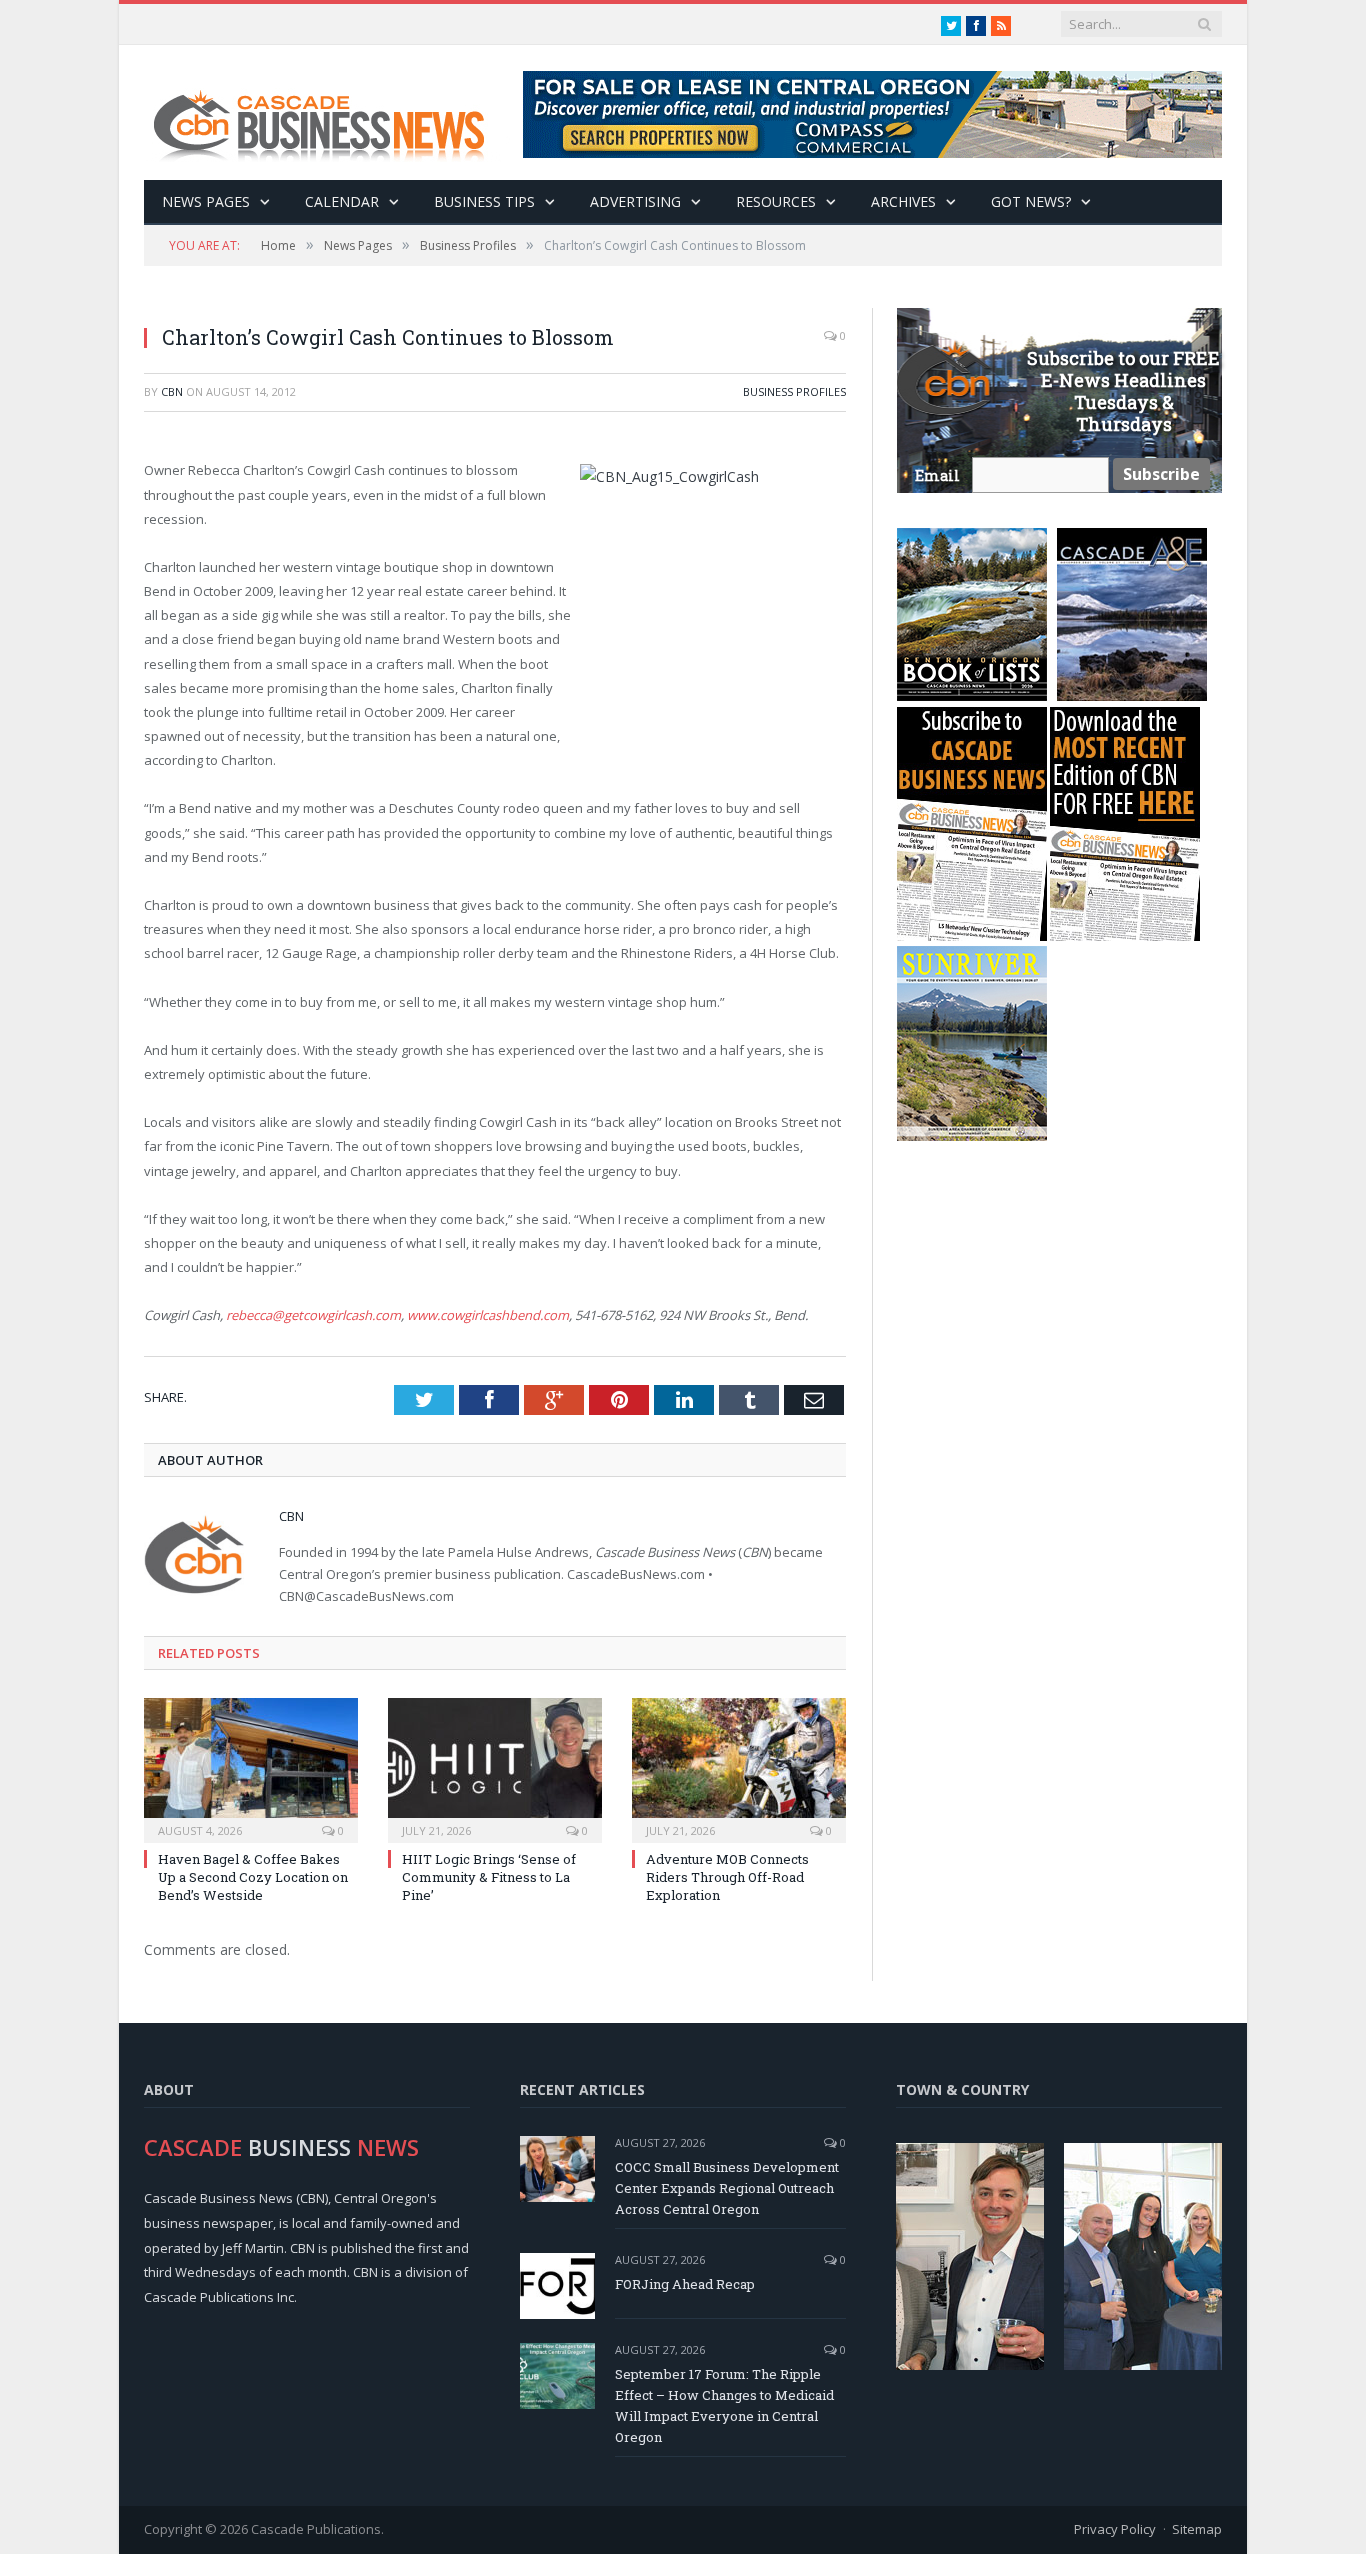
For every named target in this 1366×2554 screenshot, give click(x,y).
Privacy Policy (1115, 2529)
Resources (776, 201)
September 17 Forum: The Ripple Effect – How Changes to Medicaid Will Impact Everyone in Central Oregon (724, 2405)
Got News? (1031, 201)
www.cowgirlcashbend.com (488, 1315)
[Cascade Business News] (330, 112)
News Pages (206, 201)
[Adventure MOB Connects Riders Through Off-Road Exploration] (739, 1768)
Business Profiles (794, 391)
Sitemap (1197, 2529)
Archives (903, 201)
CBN (172, 391)
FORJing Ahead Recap (685, 2284)
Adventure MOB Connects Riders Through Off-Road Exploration (727, 1877)
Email (937, 475)
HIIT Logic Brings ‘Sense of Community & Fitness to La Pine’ (489, 1877)
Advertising (635, 201)
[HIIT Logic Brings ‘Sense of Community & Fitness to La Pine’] (495, 1768)
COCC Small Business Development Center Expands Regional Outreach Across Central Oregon (727, 2188)
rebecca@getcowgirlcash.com (313, 1315)
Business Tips (484, 201)
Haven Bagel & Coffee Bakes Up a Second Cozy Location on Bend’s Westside (253, 1877)
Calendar (342, 201)
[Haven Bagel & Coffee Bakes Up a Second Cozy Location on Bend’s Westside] (251, 1768)
